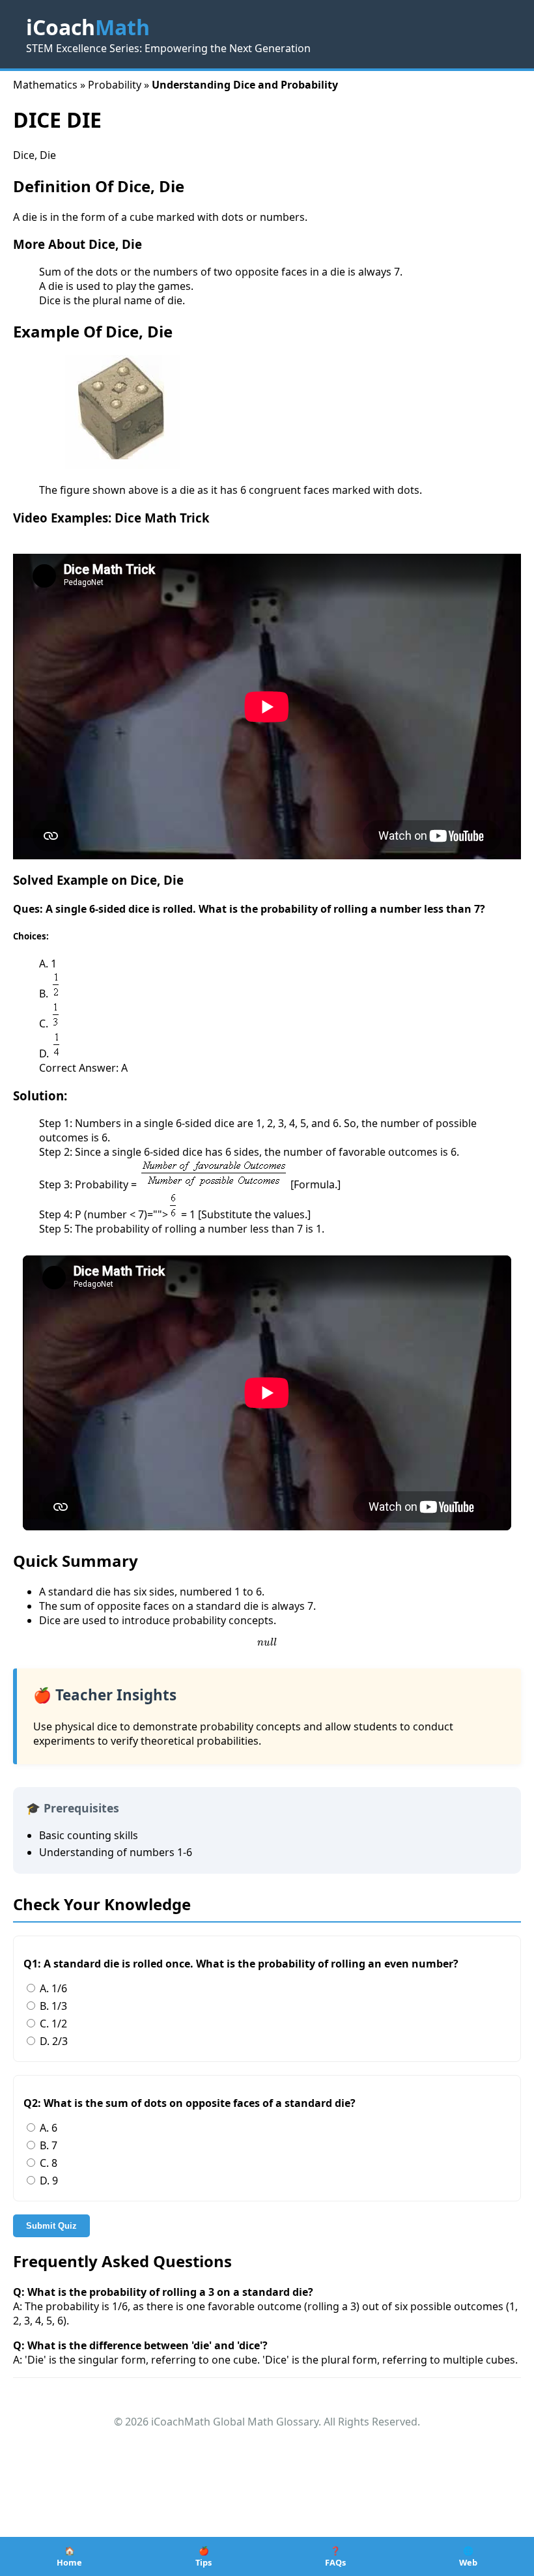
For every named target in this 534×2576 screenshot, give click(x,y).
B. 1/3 (52, 2006)
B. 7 (47, 2145)
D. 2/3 (52, 2041)
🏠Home (69, 2556)
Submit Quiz (51, 2226)
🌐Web (468, 2556)
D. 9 (48, 2181)
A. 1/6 (52, 1988)
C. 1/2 (52, 2024)
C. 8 (47, 2163)
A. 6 (47, 2128)
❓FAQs (335, 2556)
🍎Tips (204, 2556)
